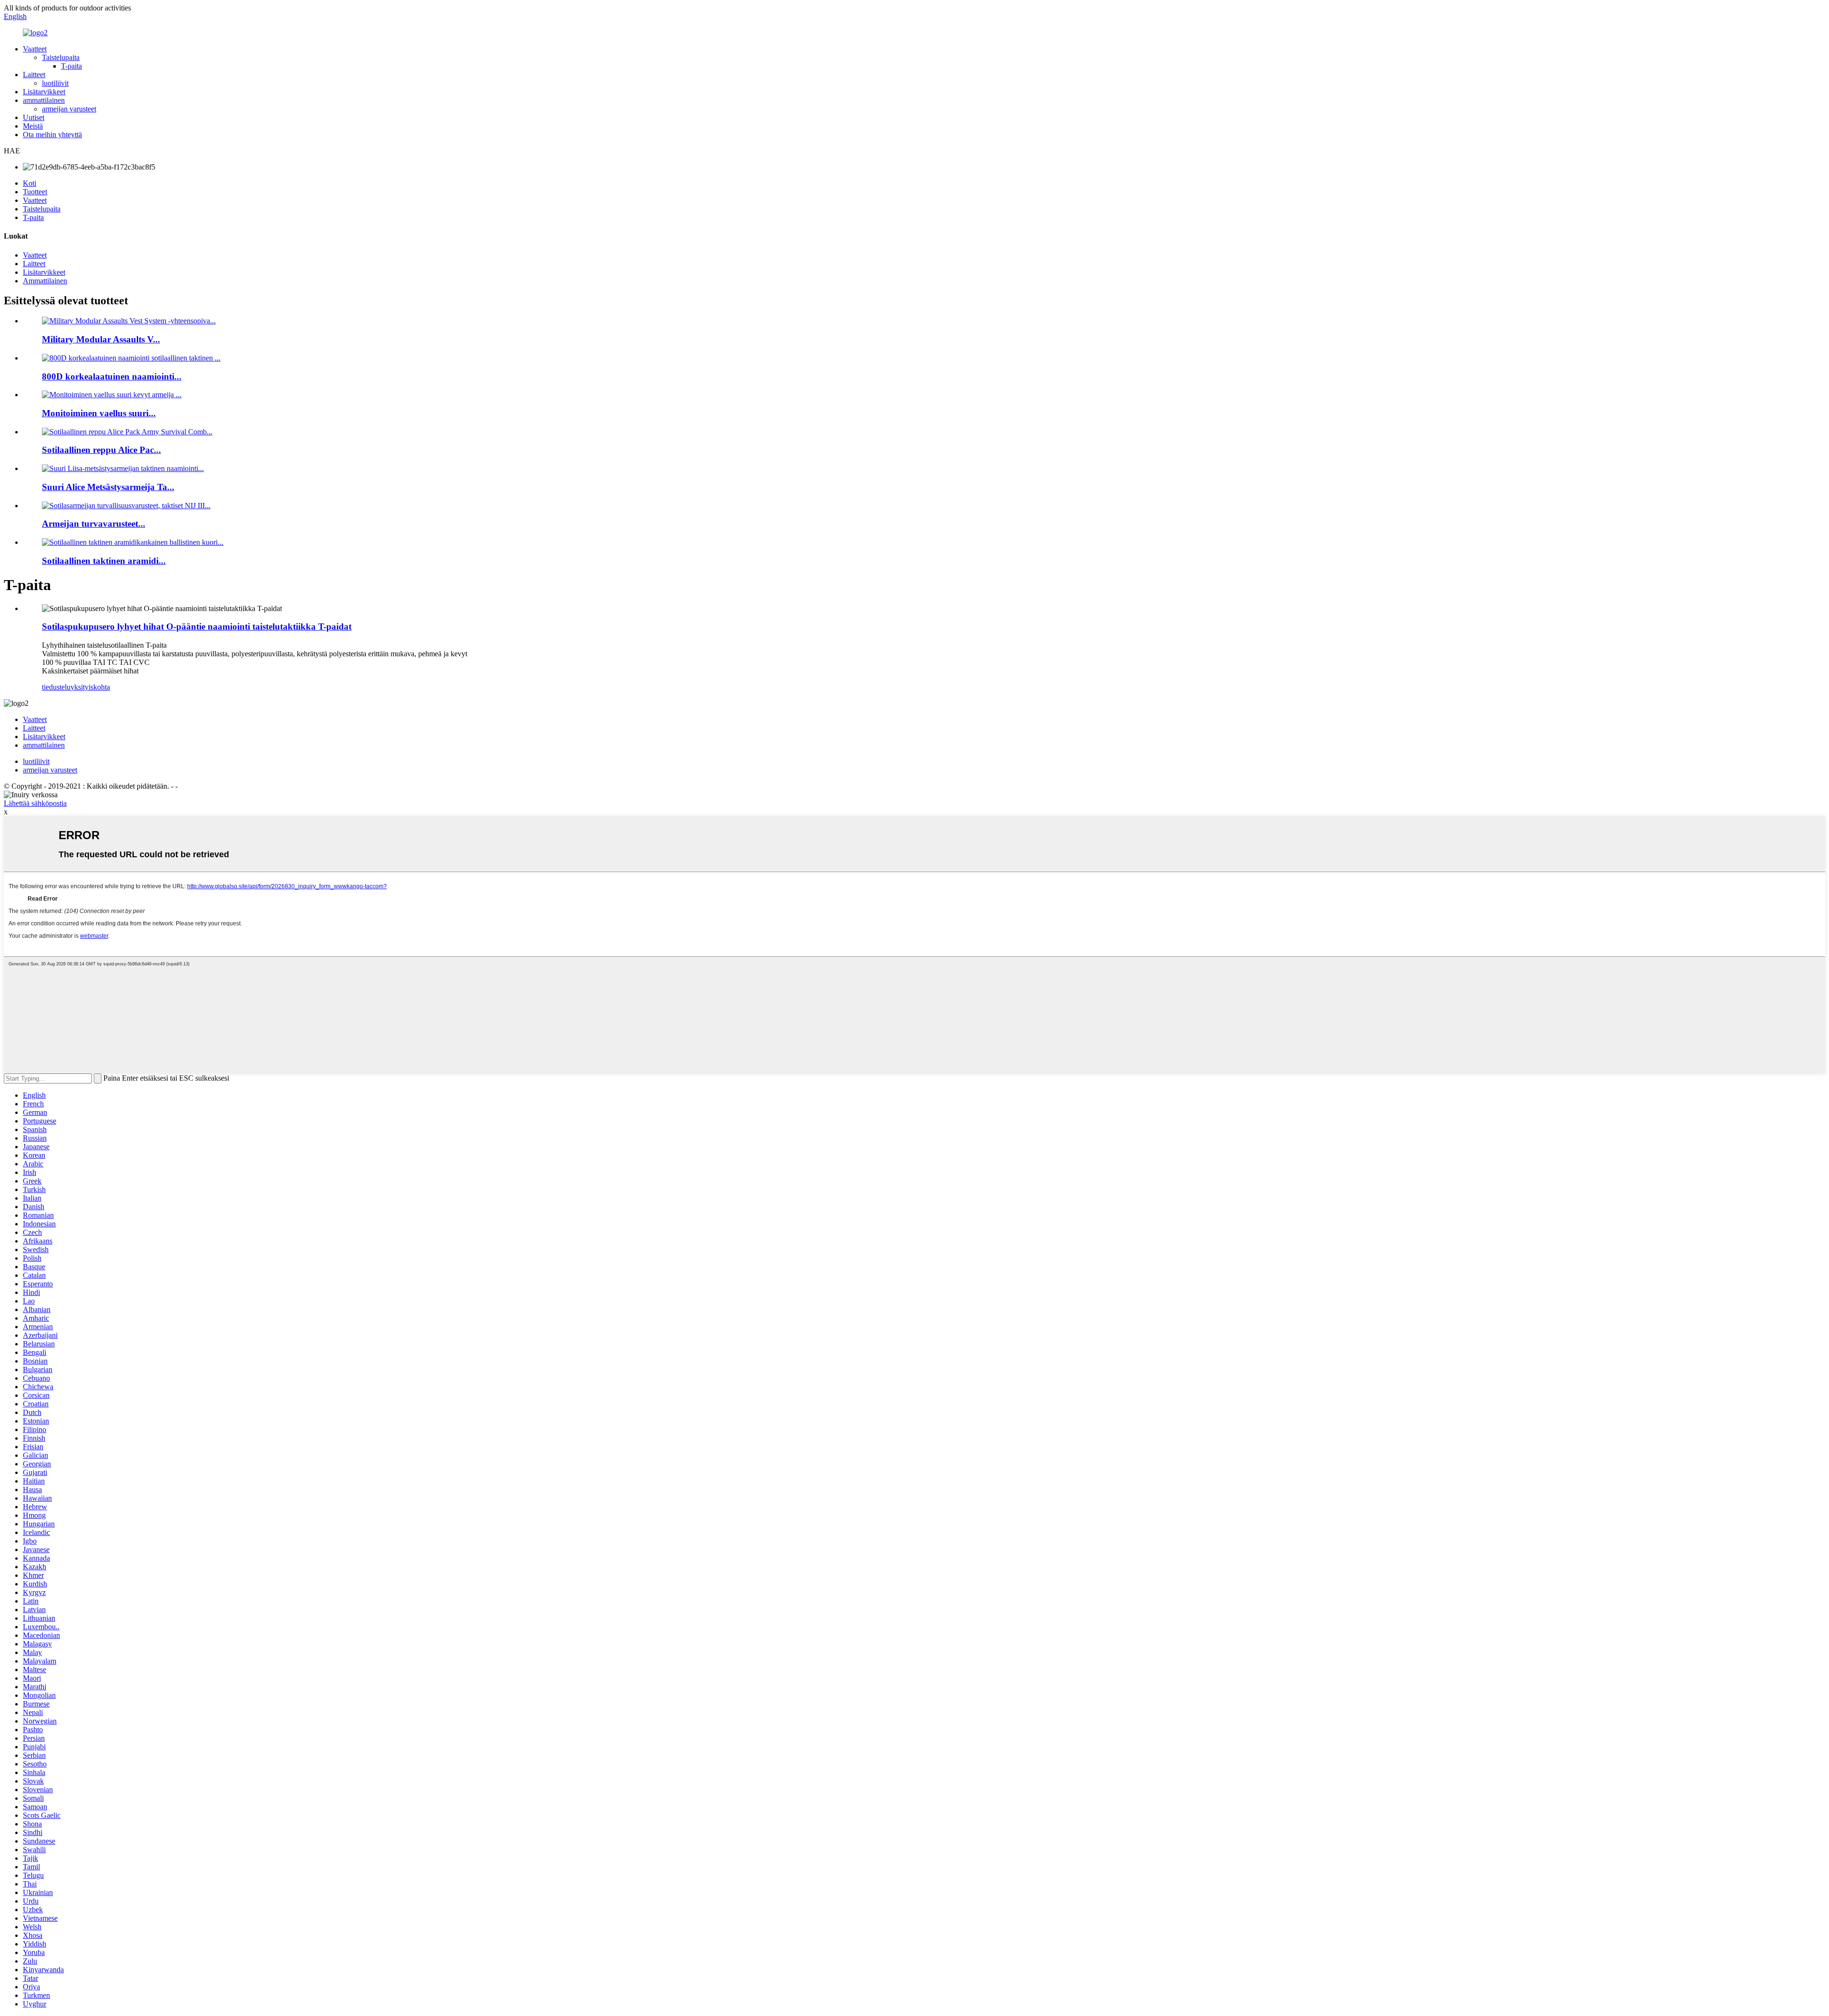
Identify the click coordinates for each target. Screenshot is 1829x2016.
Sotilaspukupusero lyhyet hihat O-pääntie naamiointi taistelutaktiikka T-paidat (197, 627)
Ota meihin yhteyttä (52, 135)
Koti (30, 183)
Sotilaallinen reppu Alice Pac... (101, 450)
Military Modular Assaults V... (101, 339)
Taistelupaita (61, 57)
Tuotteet (35, 192)
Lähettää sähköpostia (35, 803)
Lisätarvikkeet (44, 92)
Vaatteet (35, 49)
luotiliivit (55, 83)
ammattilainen (44, 100)
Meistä (33, 126)
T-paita (71, 66)
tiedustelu (56, 687)
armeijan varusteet (69, 109)
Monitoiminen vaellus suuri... (99, 413)
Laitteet (34, 75)
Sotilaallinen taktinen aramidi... (104, 561)
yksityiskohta (90, 687)
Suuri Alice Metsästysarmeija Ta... (108, 487)
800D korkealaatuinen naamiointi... (112, 376)
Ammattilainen (45, 281)
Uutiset (34, 117)
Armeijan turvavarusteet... (94, 524)
